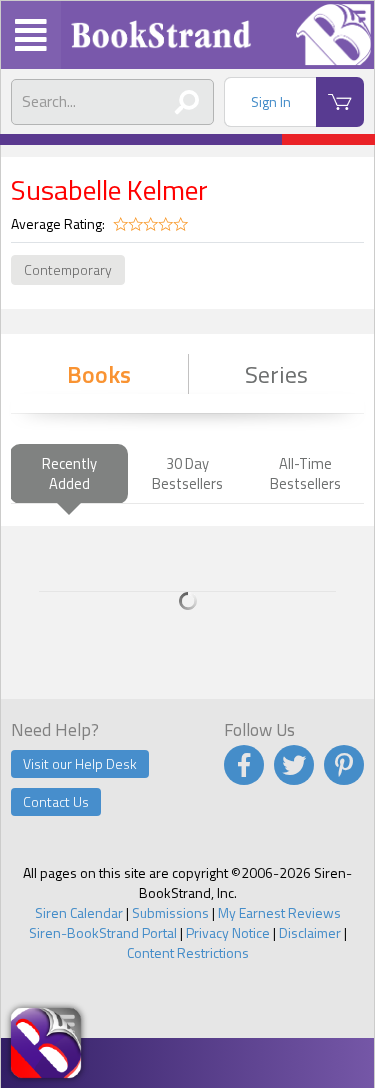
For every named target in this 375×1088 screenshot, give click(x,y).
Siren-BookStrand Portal (103, 932)
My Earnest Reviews (279, 912)
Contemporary (68, 269)
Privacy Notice (228, 932)
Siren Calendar (79, 912)
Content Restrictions (188, 952)
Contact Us (56, 801)
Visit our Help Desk (80, 763)
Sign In (271, 101)
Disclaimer (310, 932)
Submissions (170, 912)
